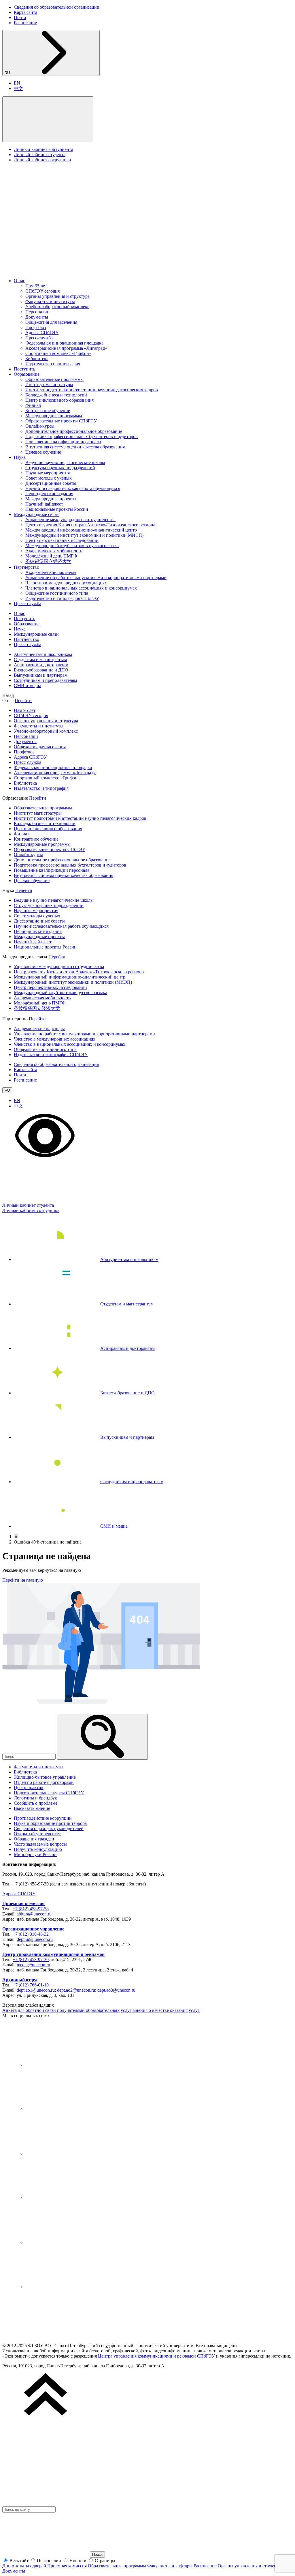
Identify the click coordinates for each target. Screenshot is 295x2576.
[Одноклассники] (69, 2198)
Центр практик (29, 1788)
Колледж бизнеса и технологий (56, 395)
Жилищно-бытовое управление (45, 1777)
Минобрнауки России (35, 1854)
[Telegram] (69, 2109)
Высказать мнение (32, 1808)
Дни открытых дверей (24, 2566)
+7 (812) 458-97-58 (31, 1909)
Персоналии (37, 312)
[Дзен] (69, 2153)
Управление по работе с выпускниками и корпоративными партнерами (96, 578)
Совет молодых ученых (49, 478)
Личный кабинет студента (40, 155)
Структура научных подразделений (60, 468)
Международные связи (36, 514)
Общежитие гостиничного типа (57, 593)
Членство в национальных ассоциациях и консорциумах (81, 588)
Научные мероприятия (48, 473)
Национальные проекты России (57, 509)
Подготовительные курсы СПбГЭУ (49, 1793)
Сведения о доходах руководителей (49, 1828)
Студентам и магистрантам (40, 660)
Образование (27, 374)
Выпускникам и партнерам (41, 675)
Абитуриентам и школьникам (43, 654)
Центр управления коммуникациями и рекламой (53, 1954)
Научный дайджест (44, 504)
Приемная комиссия (23, 1904)
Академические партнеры (51, 572)
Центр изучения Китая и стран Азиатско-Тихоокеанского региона (90, 525)
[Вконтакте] (69, 2065)
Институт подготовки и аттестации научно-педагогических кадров (92, 390)
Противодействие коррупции (43, 1818)
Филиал (33, 405)
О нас (19, 281)
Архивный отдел (20, 1980)
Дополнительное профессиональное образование (74, 431)
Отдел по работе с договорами (44, 1782)
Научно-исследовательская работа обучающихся (73, 488)
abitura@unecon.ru (34, 1914)
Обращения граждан (34, 1839)
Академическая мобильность (54, 551)
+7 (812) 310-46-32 (31, 1934)
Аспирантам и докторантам (41, 665)
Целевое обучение (43, 452)
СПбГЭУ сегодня (42, 291)
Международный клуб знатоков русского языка (72, 546)
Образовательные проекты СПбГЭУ (61, 421)
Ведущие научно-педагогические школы (65, 462)
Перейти (23, 700)
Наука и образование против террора (50, 1823)
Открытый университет (37, 1834)
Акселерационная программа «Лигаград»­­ (66, 348)
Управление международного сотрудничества (70, 520)
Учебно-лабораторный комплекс (57, 307)
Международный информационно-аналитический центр (81, 530)
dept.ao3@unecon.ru (116, 1990)
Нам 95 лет (36, 286)
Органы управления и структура (57, 296)
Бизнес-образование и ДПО (41, 670)
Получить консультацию (38, 1849)
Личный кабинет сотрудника (42, 160)
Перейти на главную (23, 1580)
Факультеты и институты (50, 301)
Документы (37, 317)
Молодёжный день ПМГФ (51, 556)
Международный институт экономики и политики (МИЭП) (84, 535)
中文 (18, 88)
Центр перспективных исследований (62, 540)
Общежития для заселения (51, 322)
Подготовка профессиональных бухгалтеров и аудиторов (82, 436)
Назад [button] (8, 695)
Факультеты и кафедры (170, 2566)
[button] (48, 119)
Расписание (25, 23)
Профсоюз (36, 327)
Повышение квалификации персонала (63, 442)
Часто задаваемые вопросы (40, 1844)
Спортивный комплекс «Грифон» (58, 353)
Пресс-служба (39, 338)
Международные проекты (51, 499)
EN (17, 83)
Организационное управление (33, 1929)
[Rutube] (69, 2242)
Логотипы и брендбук (35, 1798)
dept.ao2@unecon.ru (76, 1990)
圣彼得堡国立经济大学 (48, 561)
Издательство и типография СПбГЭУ (62, 598)
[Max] (69, 2287)
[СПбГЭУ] (63, 271)
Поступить (24, 369)
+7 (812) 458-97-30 (31, 1959)
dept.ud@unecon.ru (35, 1939)
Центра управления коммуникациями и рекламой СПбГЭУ (156, 2356)
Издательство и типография (53, 364)
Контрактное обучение (48, 410)
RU (8, 73)
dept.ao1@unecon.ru (36, 1990)
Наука (20, 457)
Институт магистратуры (49, 385)
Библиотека (37, 359)
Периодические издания (49, 494)
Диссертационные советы (51, 483)
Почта (20, 17)
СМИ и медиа (28, 685)
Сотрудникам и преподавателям (45, 680)
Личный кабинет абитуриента (44, 149)
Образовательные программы (54, 379)
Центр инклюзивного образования (59, 400)
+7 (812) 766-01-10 (31, 1985)
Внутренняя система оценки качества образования (75, 447)
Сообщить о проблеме (36, 1803)
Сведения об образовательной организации (57, 7)
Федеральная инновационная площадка (64, 343)
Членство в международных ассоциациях (66, 583)
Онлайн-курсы (40, 426)
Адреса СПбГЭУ (42, 333)
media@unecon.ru (33, 1965)
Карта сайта (25, 12)
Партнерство (27, 567)
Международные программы (54, 416)
